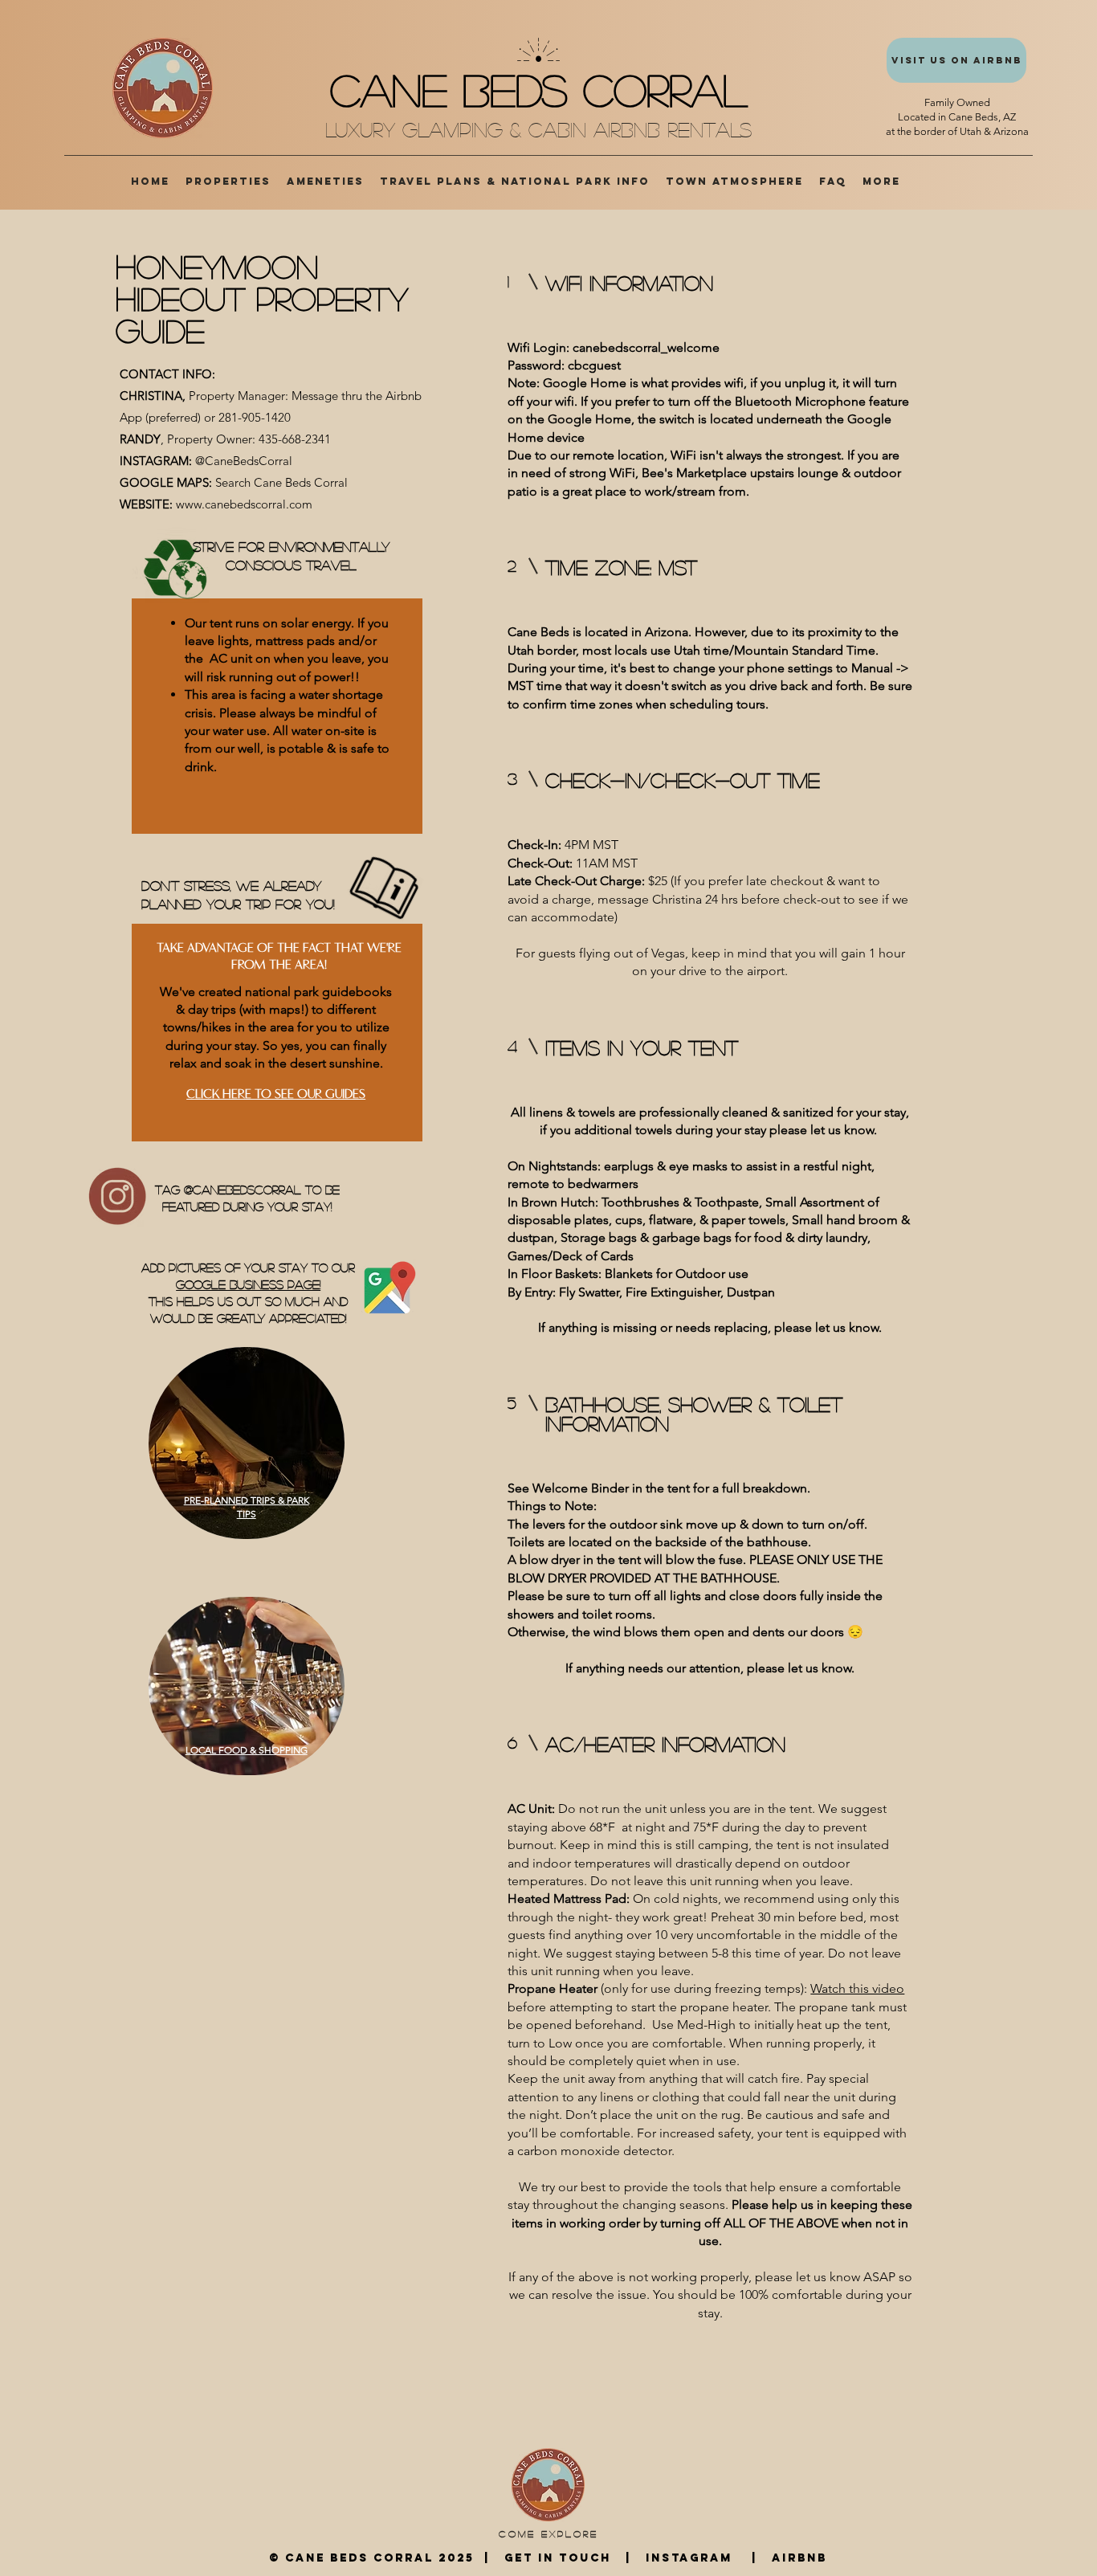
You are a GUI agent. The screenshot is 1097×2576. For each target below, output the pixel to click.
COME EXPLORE (548, 2533)
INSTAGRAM (687, 2558)
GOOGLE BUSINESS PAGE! (248, 1284)
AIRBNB (797, 2558)
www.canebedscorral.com (244, 504)
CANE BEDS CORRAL (539, 90)
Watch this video (857, 1988)
